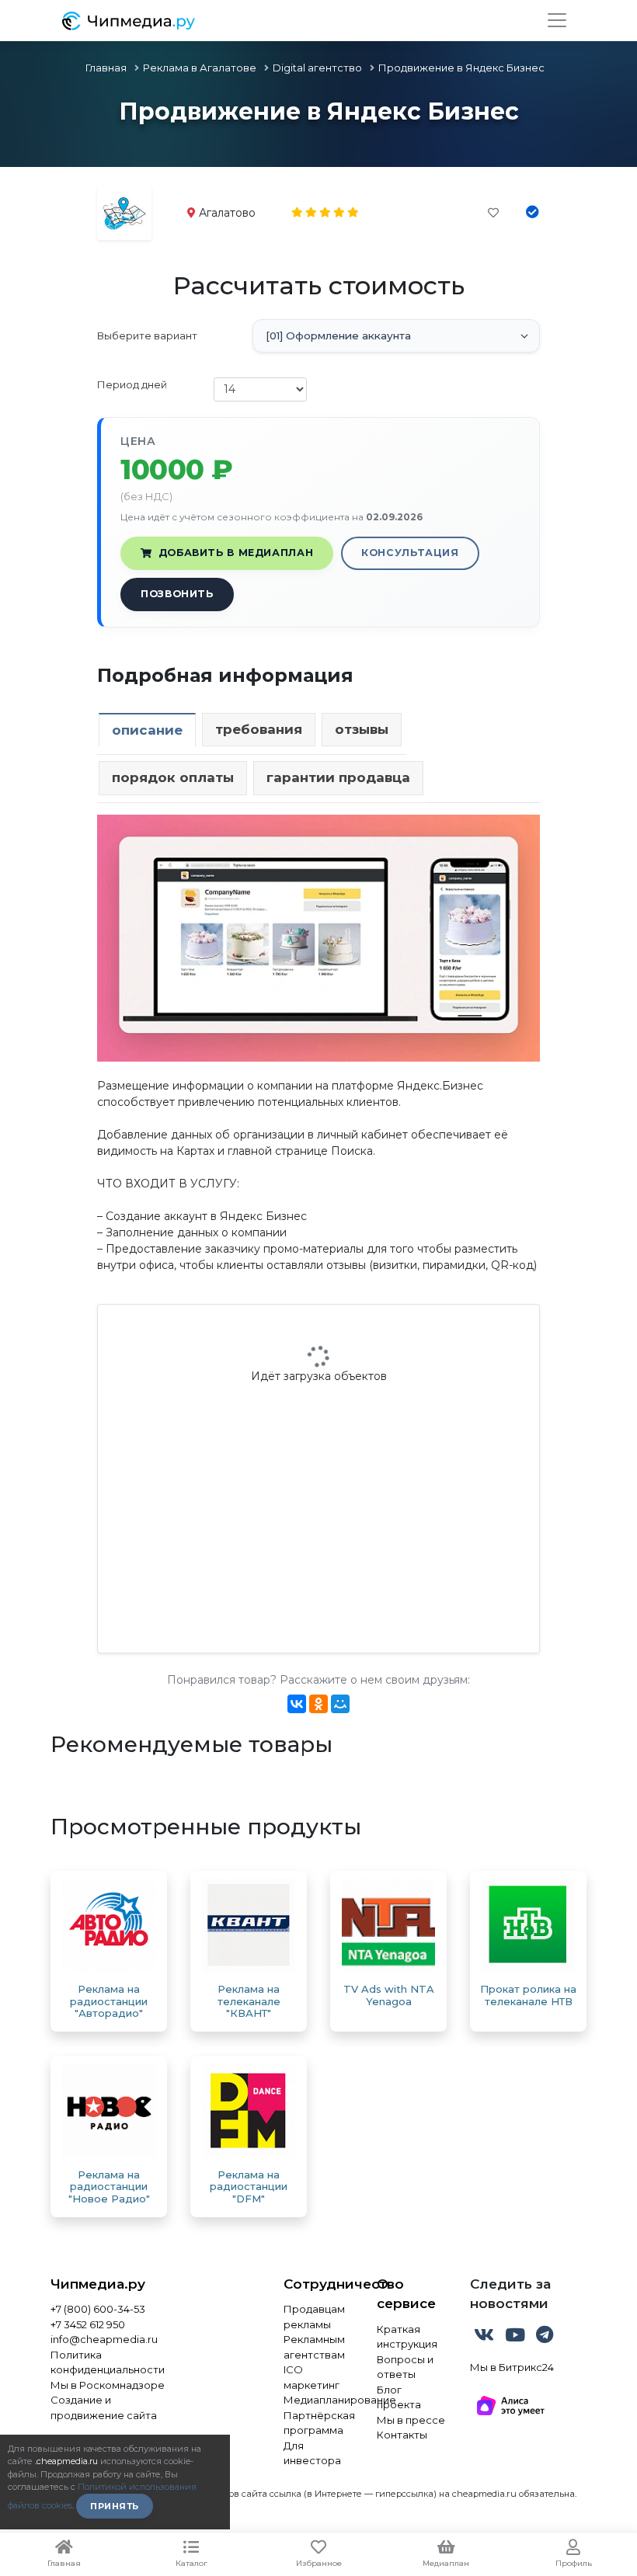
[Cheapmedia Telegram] (545, 2338)
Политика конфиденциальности (108, 2362)
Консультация (410, 553)
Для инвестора (312, 2453)
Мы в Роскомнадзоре (108, 2385)
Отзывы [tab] (362, 729)
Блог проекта (399, 2397)
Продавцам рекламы (314, 2317)
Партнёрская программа (318, 2423)
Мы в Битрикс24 (512, 2367)
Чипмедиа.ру (98, 2284)
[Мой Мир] (340, 1704)
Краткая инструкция (407, 2337)
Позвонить (177, 594)
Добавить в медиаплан (236, 553)
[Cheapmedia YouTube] (517, 2338)
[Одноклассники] (318, 1704)
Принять (115, 2506)
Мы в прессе (411, 2420)
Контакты (402, 2435)
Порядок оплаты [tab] (173, 777)
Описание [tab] (147, 730)
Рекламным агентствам (314, 2347)
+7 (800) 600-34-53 (98, 2309)
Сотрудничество (318, 2284)
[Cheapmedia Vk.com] (486, 2338)
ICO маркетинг (312, 2377)
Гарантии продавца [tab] (338, 777)
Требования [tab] (259, 729)
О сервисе (406, 2294)
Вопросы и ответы (405, 2367)
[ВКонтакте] (297, 1704)
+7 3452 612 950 (88, 2324)
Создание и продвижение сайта (104, 2407)
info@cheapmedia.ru (104, 2339)
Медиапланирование (318, 2400)
